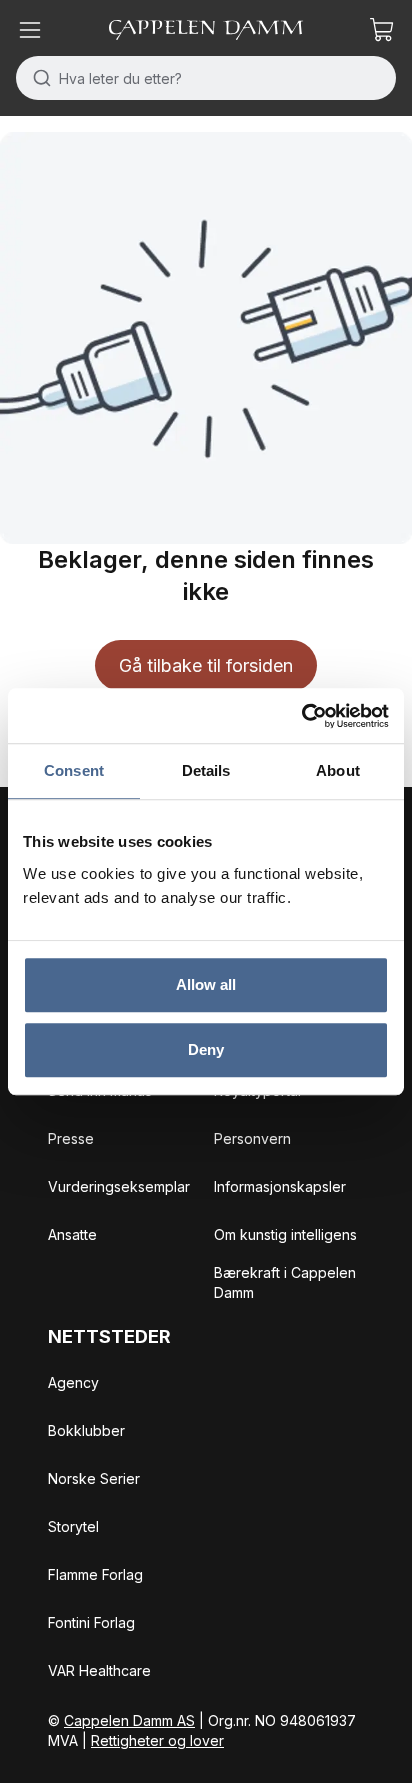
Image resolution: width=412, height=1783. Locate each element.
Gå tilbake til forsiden (206, 665)
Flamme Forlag (95, 1574)
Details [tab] (206, 770)
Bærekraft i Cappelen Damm (285, 1282)
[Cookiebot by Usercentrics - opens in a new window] (301, 716)
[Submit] (37, 78)
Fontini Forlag (91, 1622)
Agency (73, 1382)
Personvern (252, 1138)
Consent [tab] (74, 770)
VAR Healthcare (99, 1670)
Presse (71, 1138)
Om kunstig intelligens (285, 1234)
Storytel (73, 1526)
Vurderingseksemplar (119, 1186)
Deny (206, 1049)
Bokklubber (86, 1430)
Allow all (206, 984)
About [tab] (338, 770)
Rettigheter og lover (157, 1740)
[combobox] (206, 78)
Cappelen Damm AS (129, 1720)
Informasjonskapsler (280, 1186)
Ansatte (72, 1234)
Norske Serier (94, 1478)
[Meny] (30, 30)
